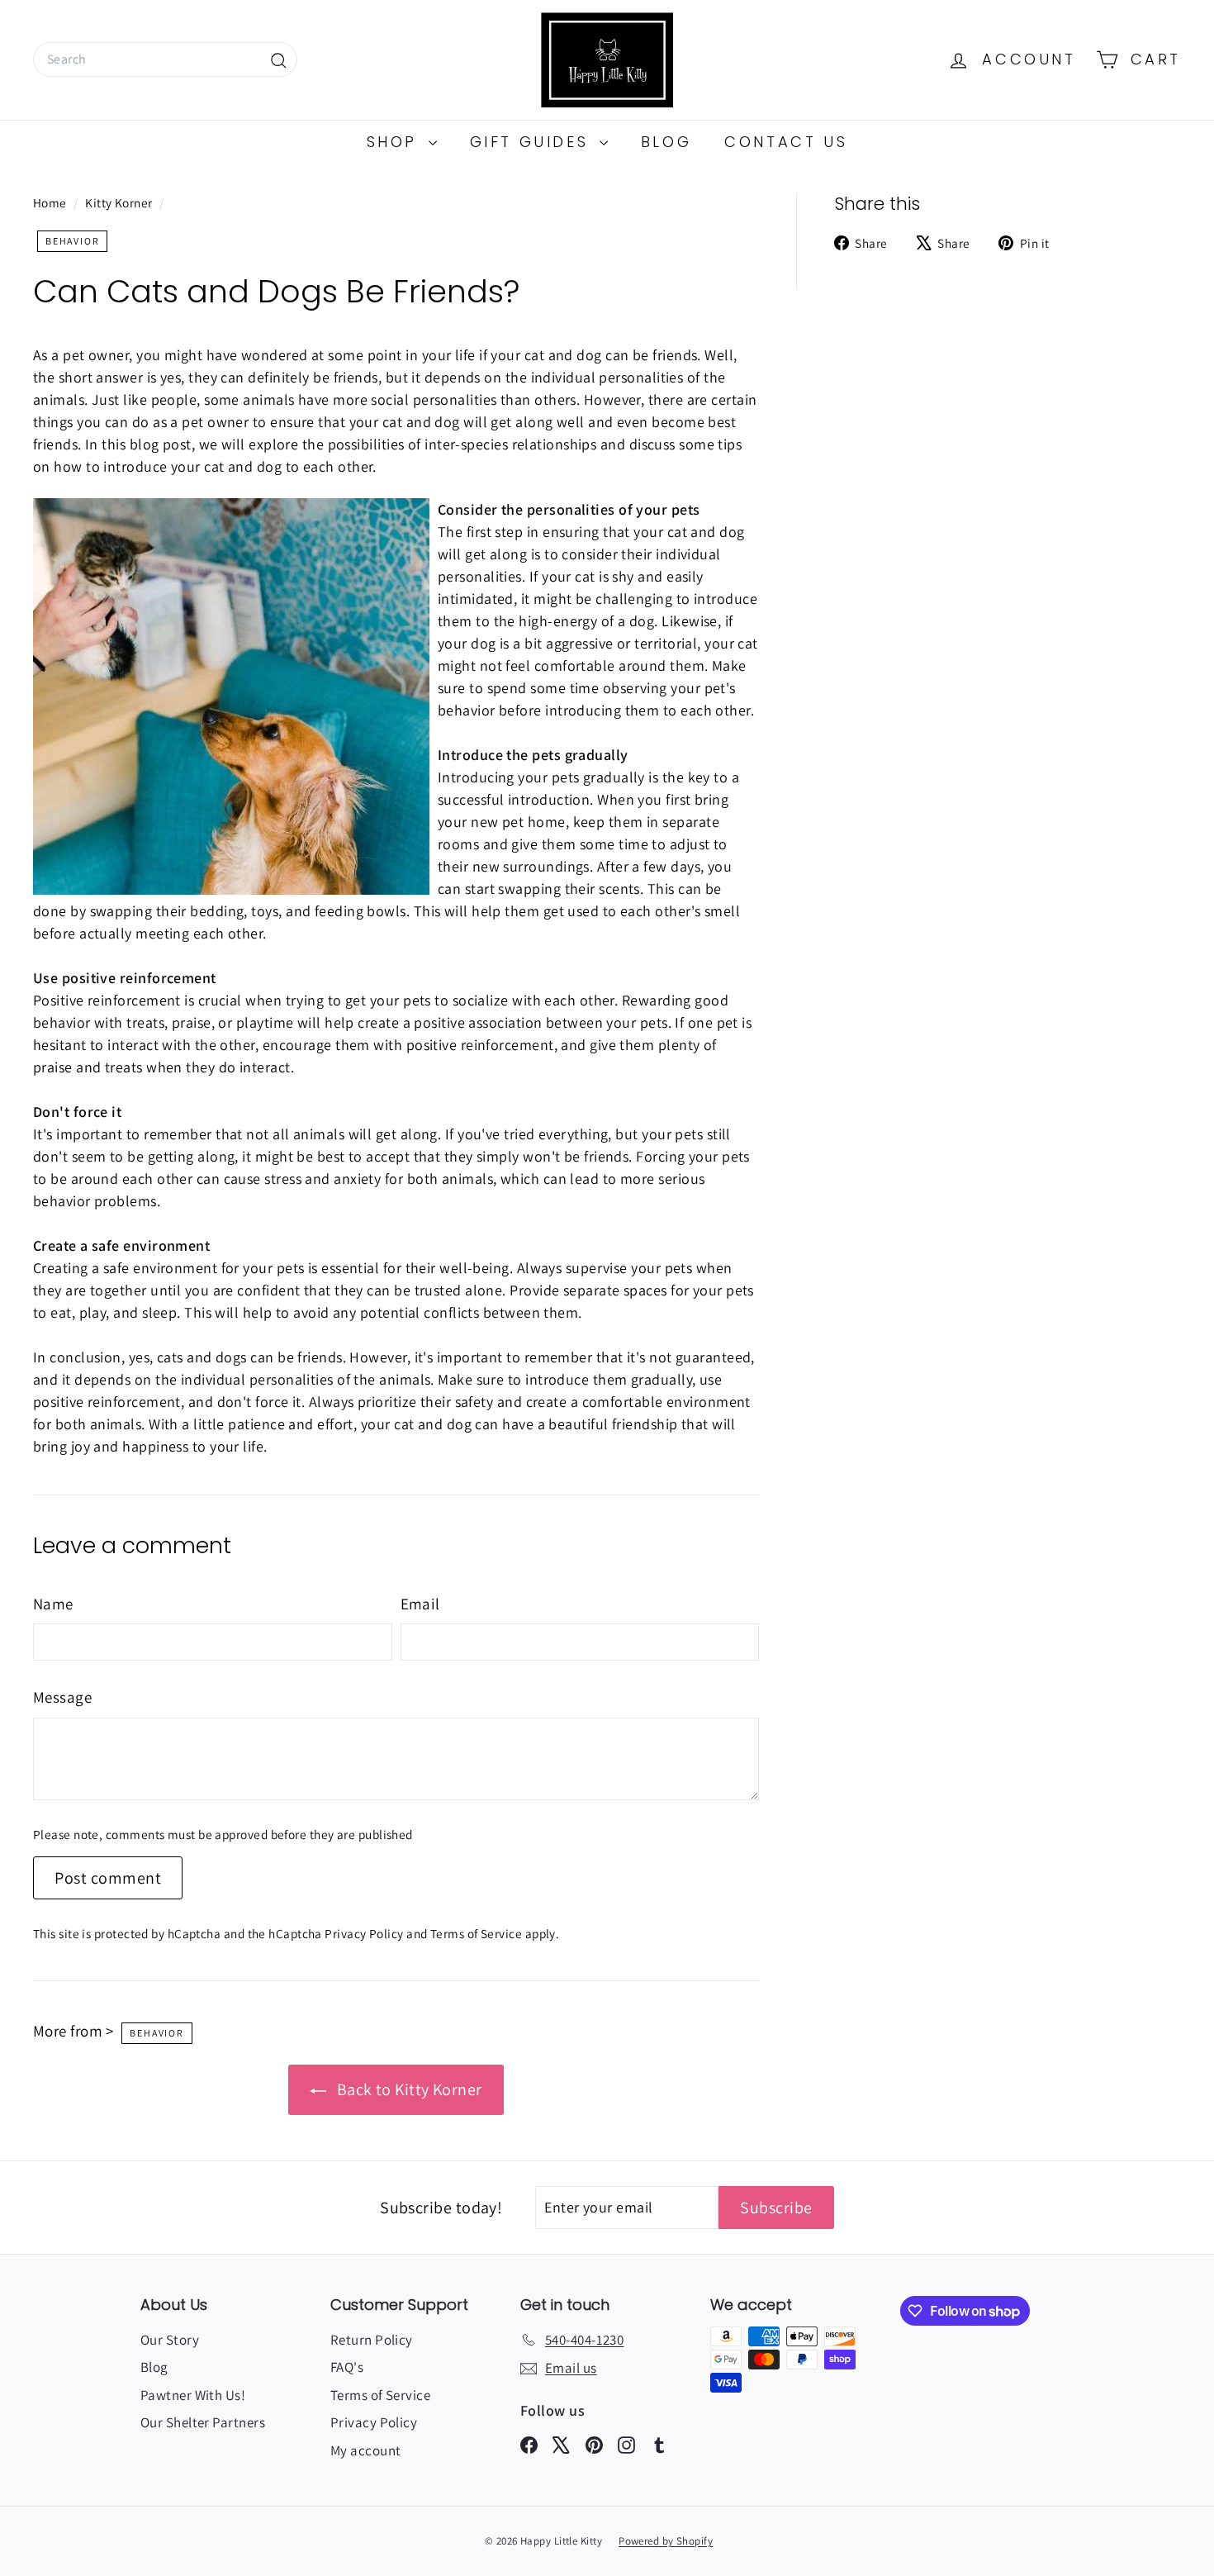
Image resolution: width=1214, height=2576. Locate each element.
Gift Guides (533, 142)
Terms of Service (476, 1933)
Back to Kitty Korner (407, 2089)
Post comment (108, 1878)
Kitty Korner (119, 202)
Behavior (72, 241)
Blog (666, 142)
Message (62, 1697)
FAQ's (347, 2367)
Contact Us (786, 142)
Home (51, 202)
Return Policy (372, 2340)
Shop (396, 142)
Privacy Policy (364, 1933)
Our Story (170, 2340)
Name (53, 1604)
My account (366, 2450)
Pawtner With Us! (193, 2395)
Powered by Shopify (666, 2541)
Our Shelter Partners (203, 2422)
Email (420, 1604)
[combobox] (165, 59)
